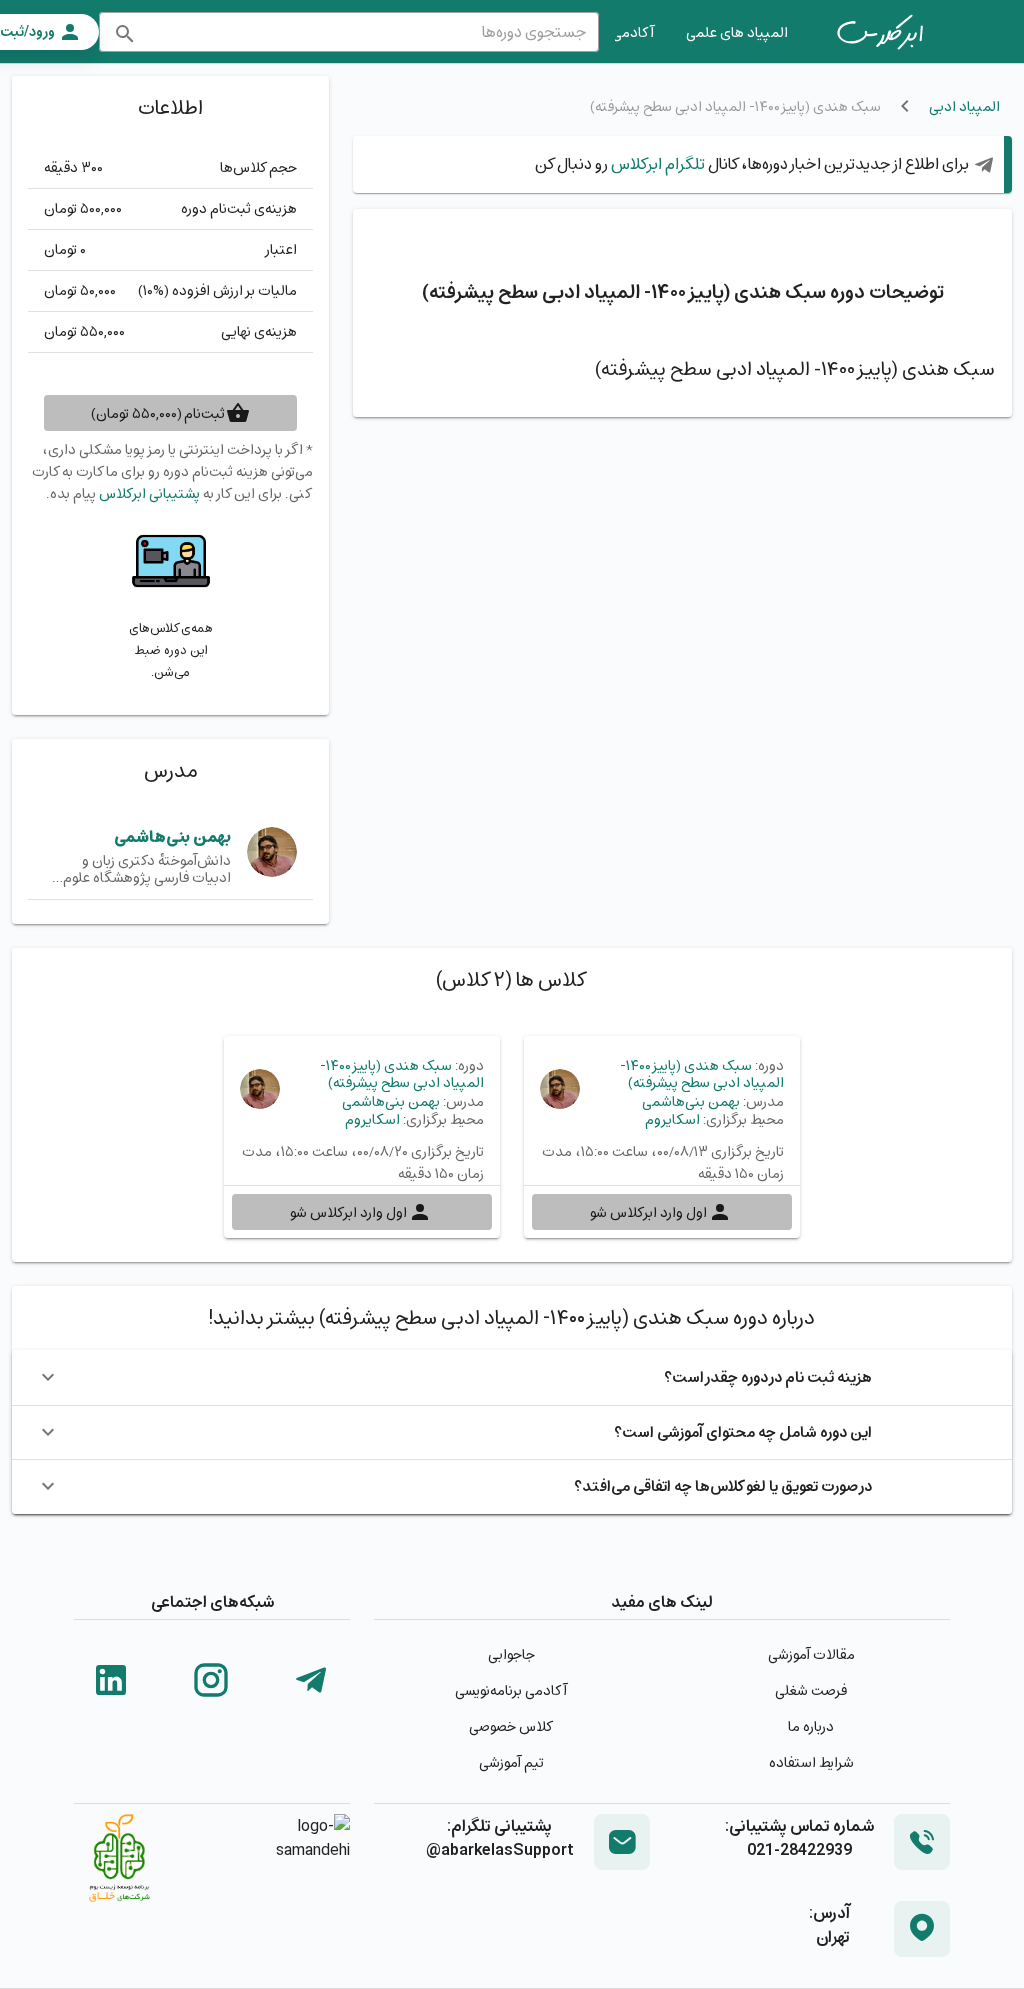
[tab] (880, 32)
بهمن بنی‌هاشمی (172, 836)
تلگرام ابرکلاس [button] (656, 163)
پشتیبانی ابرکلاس (149, 493)
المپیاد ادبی (964, 106)
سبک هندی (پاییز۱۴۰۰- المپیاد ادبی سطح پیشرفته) (702, 1074)
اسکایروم (672, 1119)
